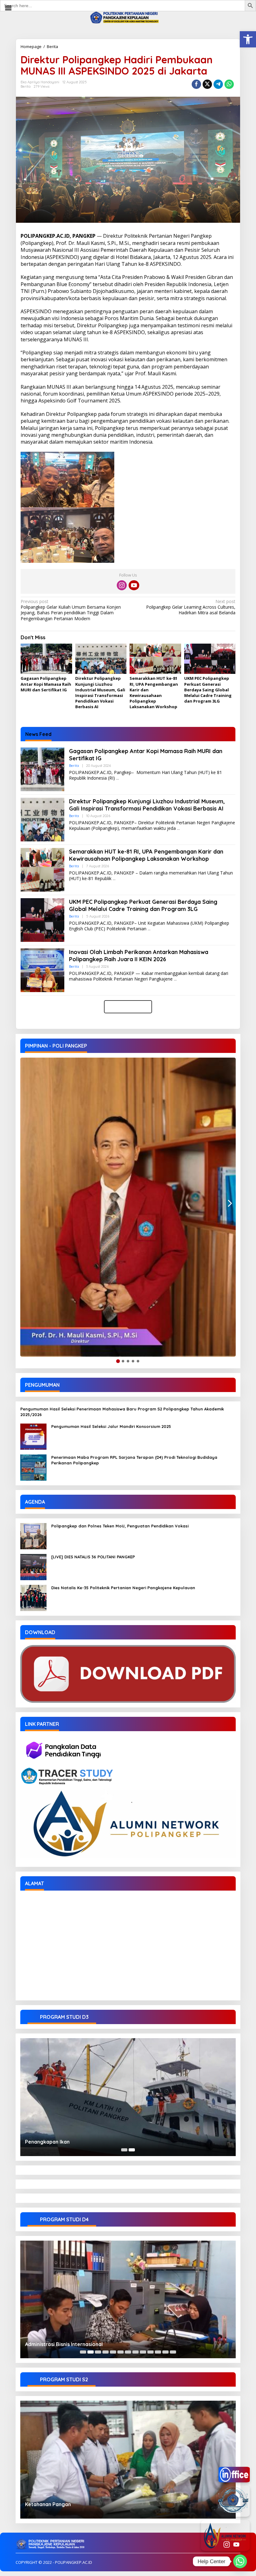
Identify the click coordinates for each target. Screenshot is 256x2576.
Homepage (31, 46)
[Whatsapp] (229, 84)
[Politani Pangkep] (128, 17)
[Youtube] (134, 585)
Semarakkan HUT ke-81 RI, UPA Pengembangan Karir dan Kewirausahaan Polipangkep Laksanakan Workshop (154, 692)
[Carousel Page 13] (173, 2352)
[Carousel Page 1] (124, 2150)
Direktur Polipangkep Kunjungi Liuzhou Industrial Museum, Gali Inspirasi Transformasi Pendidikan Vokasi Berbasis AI (100, 692)
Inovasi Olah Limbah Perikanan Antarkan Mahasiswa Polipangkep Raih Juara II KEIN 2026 (139, 956)
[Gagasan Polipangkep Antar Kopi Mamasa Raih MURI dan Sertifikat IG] (118, 778)
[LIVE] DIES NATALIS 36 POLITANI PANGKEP (93, 1557)
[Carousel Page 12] (165, 2352)
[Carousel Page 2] (91, 2352)
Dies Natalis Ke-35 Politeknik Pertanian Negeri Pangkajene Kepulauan (123, 1588)
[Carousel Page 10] (150, 2352)
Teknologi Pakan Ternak (54, 2344)
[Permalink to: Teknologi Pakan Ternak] (128, 2300)
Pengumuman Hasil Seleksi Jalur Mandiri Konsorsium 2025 (111, 1426)
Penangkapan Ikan (47, 2142)
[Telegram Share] (218, 84)
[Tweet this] (207, 84)
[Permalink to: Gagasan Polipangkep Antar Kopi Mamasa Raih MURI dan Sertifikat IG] (46, 659)
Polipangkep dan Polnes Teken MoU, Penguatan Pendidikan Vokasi (120, 1526)
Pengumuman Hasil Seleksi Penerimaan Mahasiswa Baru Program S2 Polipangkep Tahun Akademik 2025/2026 (122, 1412)
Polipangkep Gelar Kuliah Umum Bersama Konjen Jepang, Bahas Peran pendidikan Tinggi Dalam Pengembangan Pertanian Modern (71, 610)
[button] (248, 39)
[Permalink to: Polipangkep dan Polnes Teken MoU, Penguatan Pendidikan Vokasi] (33, 1536)
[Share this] (196, 84)
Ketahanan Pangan (48, 2504)
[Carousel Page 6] (121, 2352)
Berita (52, 46)
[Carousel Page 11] (158, 2352)
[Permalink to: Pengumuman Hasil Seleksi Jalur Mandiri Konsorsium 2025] (33, 1436)
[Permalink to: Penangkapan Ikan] (128, 2097)
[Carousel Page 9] (143, 2352)
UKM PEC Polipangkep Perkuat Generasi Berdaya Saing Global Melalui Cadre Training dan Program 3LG (208, 690)
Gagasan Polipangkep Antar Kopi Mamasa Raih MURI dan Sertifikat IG (46, 684)
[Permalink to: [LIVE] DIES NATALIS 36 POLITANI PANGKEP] (33, 1567)
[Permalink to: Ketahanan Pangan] (128, 2460)
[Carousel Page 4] (106, 2352)
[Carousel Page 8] (135, 2352)
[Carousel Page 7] (128, 2352)
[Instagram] (122, 585)
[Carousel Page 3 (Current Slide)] (98, 2352)
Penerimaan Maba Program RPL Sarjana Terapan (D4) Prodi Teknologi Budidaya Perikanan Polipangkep (134, 1460)
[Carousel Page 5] (113, 2352)
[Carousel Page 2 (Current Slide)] (132, 2150)
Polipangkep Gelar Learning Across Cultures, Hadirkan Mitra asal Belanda (191, 607)
